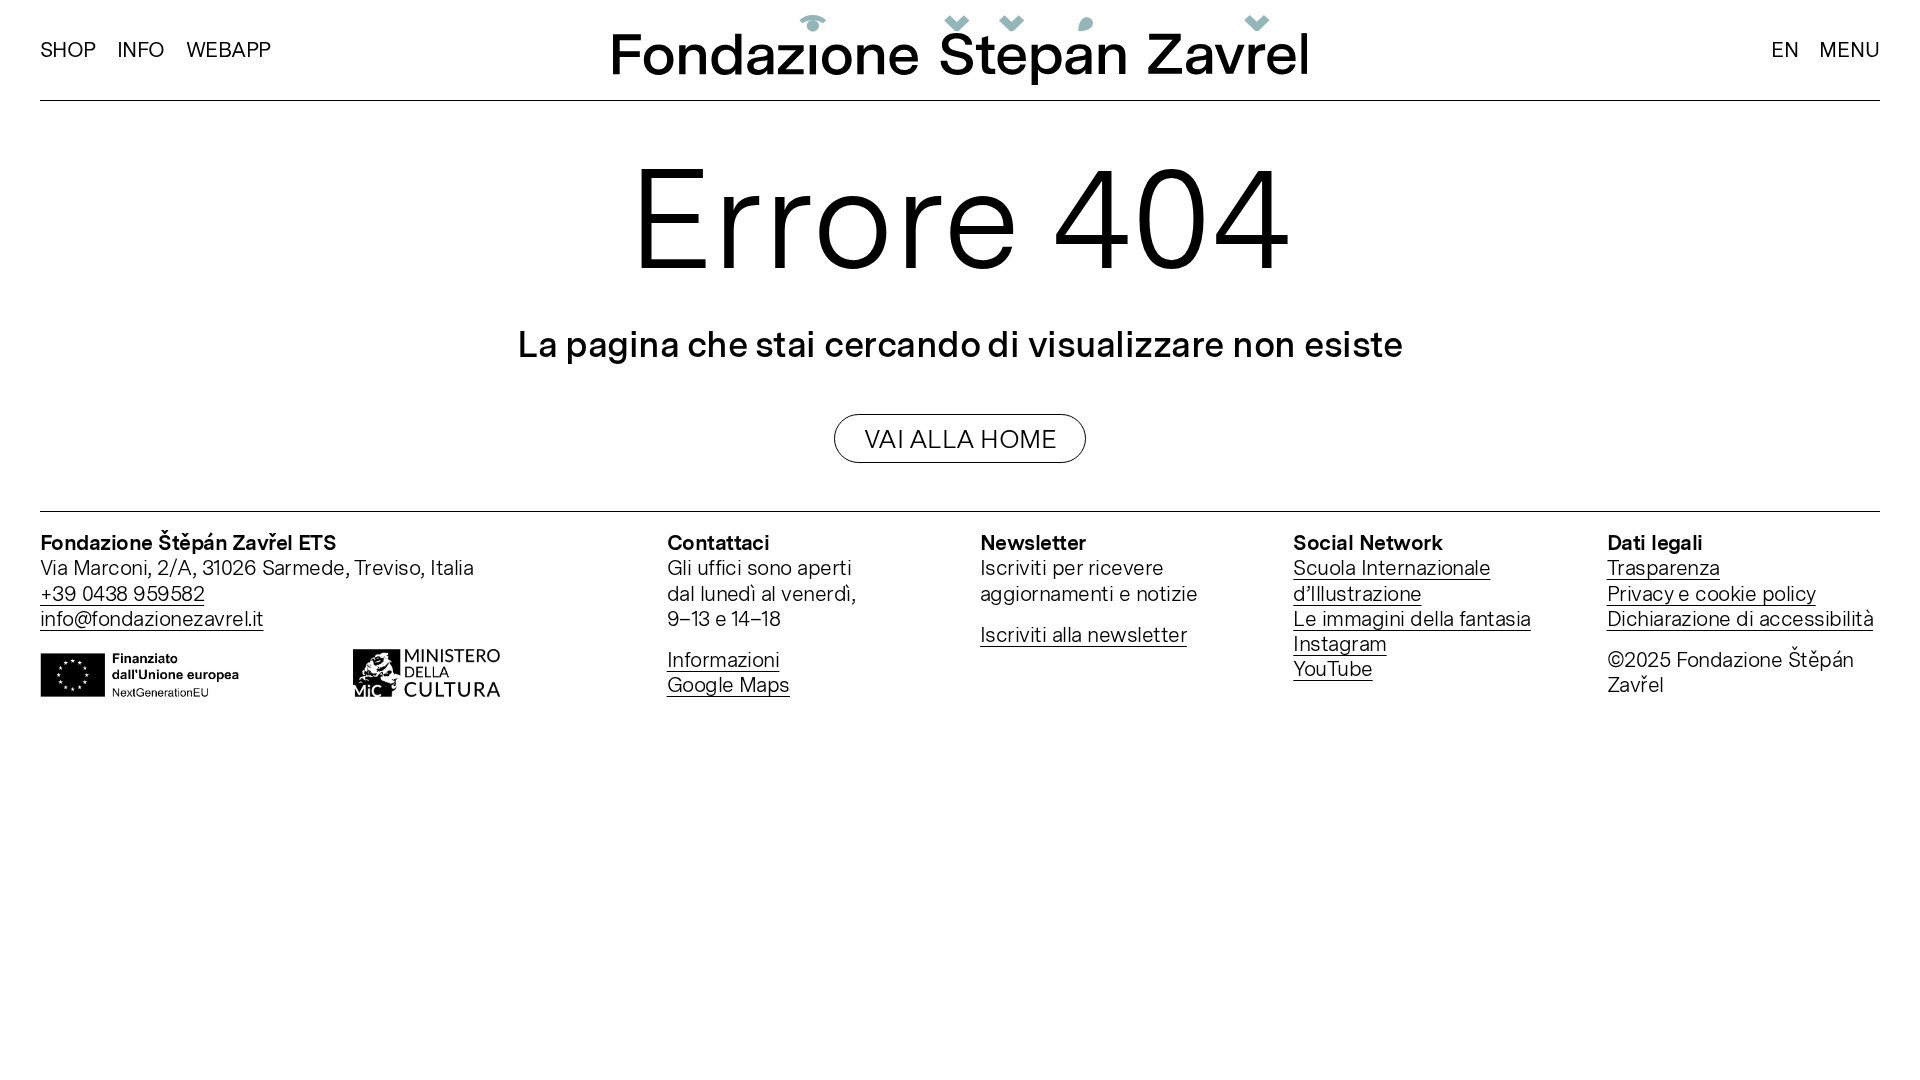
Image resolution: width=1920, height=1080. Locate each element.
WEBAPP (228, 49)
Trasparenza (1663, 567)
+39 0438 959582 (122, 593)
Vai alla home (960, 438)
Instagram (1339, 643)
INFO (141, 49)
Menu (1849, 49)
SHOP (68, 49)
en (1784, 49)
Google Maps (728, 684)
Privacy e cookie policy (1711, 593)
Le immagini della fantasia (1411, 618)
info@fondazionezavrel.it (152, 618)
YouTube (1332, 668)
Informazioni (723, 659)
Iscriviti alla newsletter (1083, 634)
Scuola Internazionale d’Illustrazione (1391, 580)
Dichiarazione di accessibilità (1740, 618)
